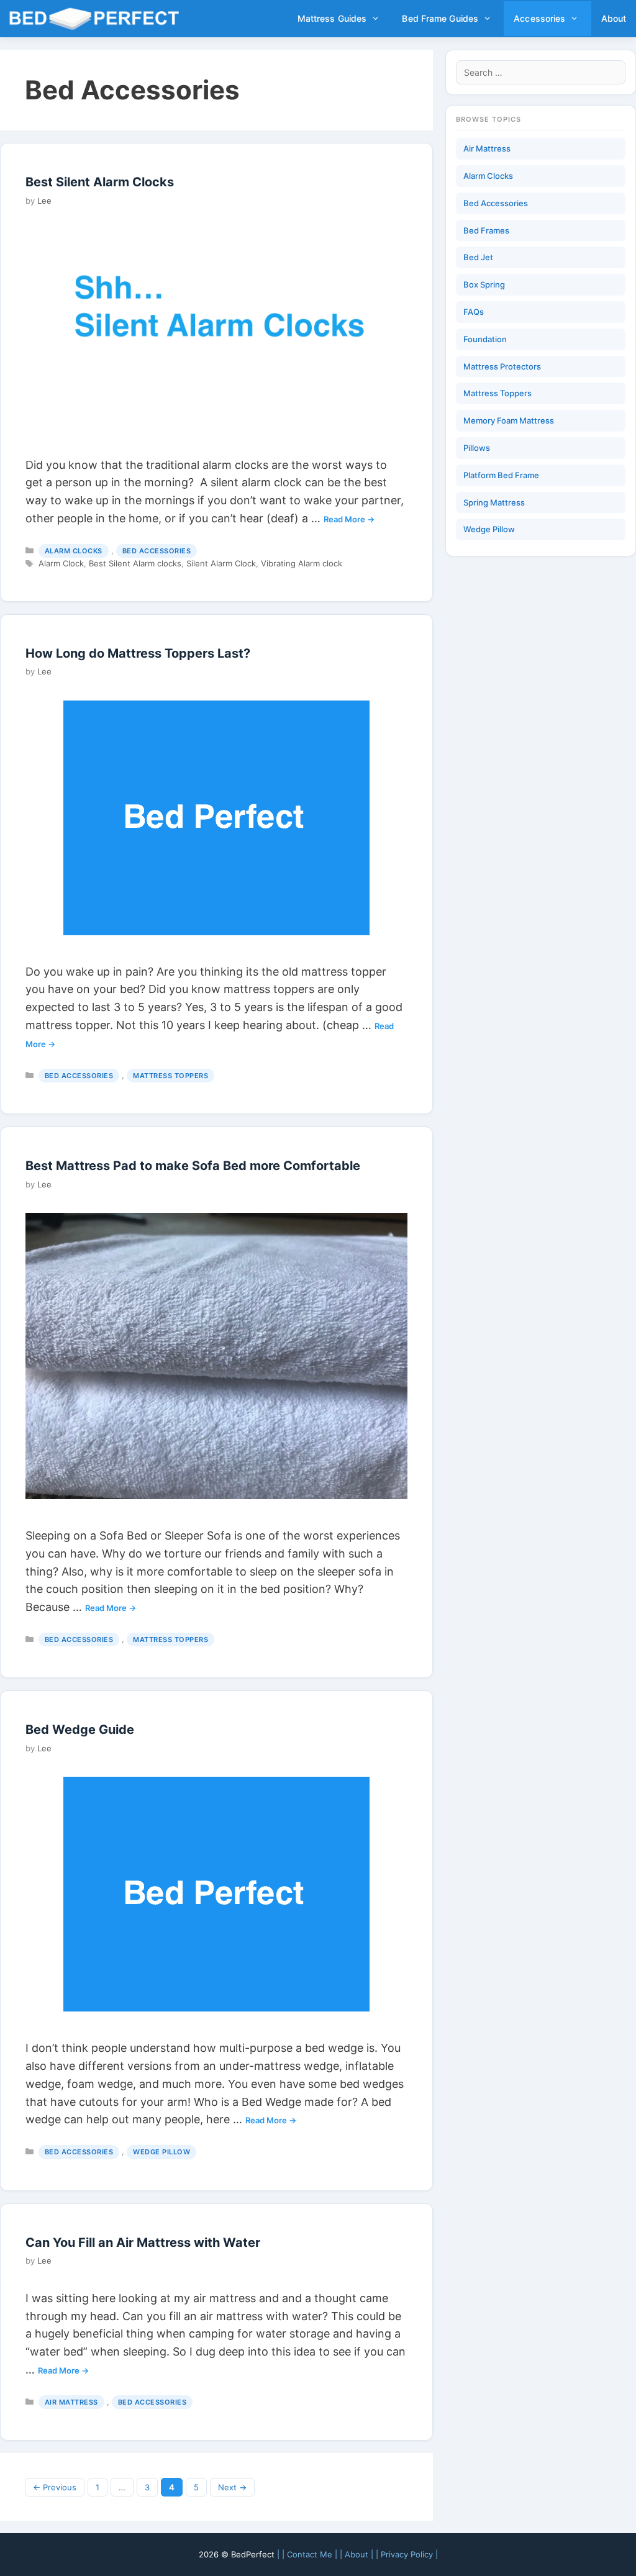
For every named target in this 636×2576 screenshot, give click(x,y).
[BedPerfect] (98, 19)
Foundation (485, 339)
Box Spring (484, 284)
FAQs (474, 312)
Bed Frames (486, 230)
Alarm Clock (61, 563)
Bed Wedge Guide (80, 1730)
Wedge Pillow (161, 2152)
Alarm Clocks (74, 551)
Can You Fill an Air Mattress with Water (143, 2243)
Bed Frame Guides (440, 18)
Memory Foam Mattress (509, 420)
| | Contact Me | (307, 2554)
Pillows (477, 448)
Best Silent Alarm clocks (135, 563)
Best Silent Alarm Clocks (100, 182)
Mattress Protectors (502, 366)
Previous (55, 2487)
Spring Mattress (494, 502)
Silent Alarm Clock (221, 563)
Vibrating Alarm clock (302, 563)
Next (232, 2487)
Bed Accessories (157, 551)
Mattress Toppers (170, 1076)
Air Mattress (71, 2402)
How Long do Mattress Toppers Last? (138, 653)
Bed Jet (478, 257)
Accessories (539, 18)
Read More (344, 519)
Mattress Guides (332, 18)
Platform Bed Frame (501, 475)
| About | (357, 2554)
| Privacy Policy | (407, 2554)
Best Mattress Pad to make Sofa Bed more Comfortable (193, 1166)
